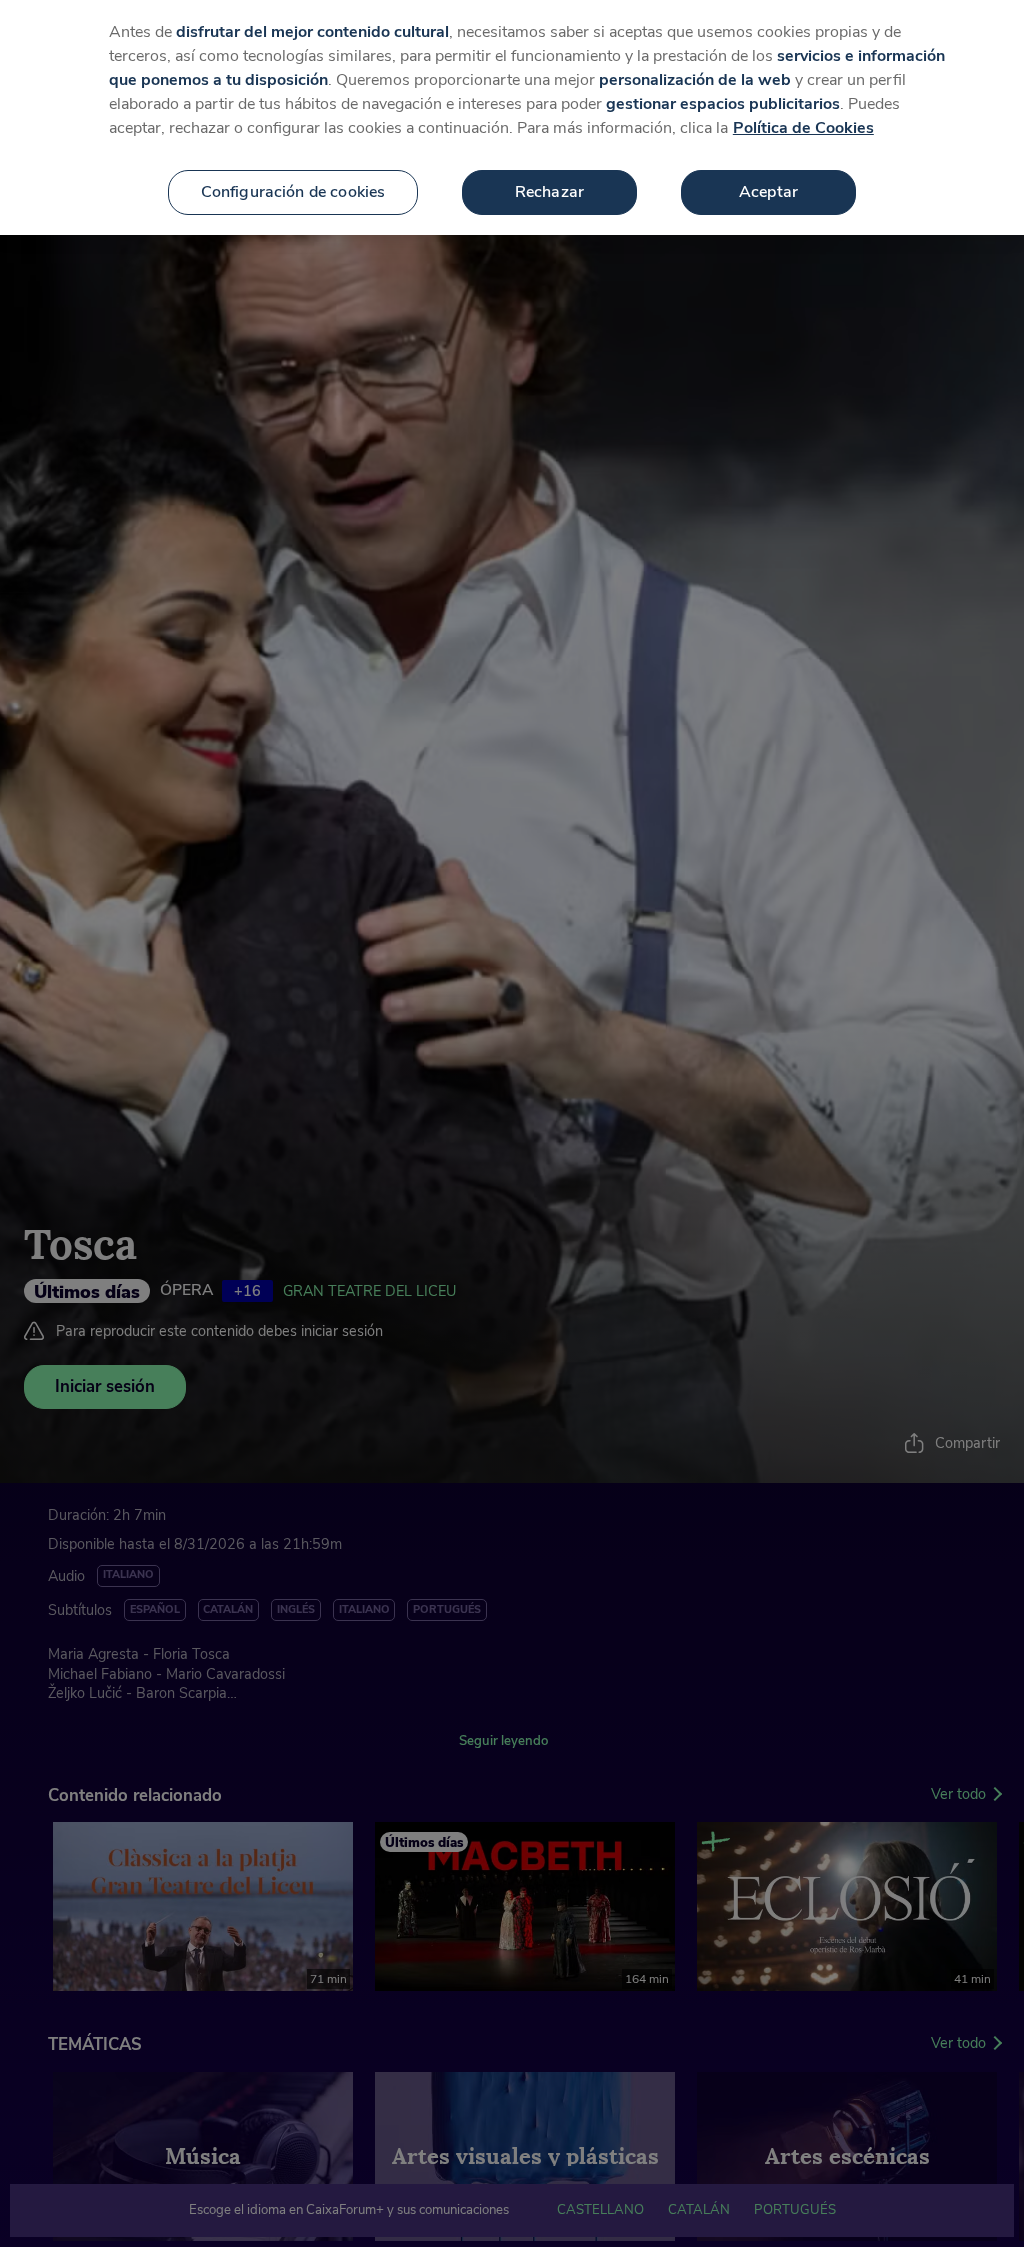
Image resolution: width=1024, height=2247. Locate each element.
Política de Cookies (803, 128)
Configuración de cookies (293, 192)
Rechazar (549, 192)
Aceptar (768, 192)
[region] (512, 117)
